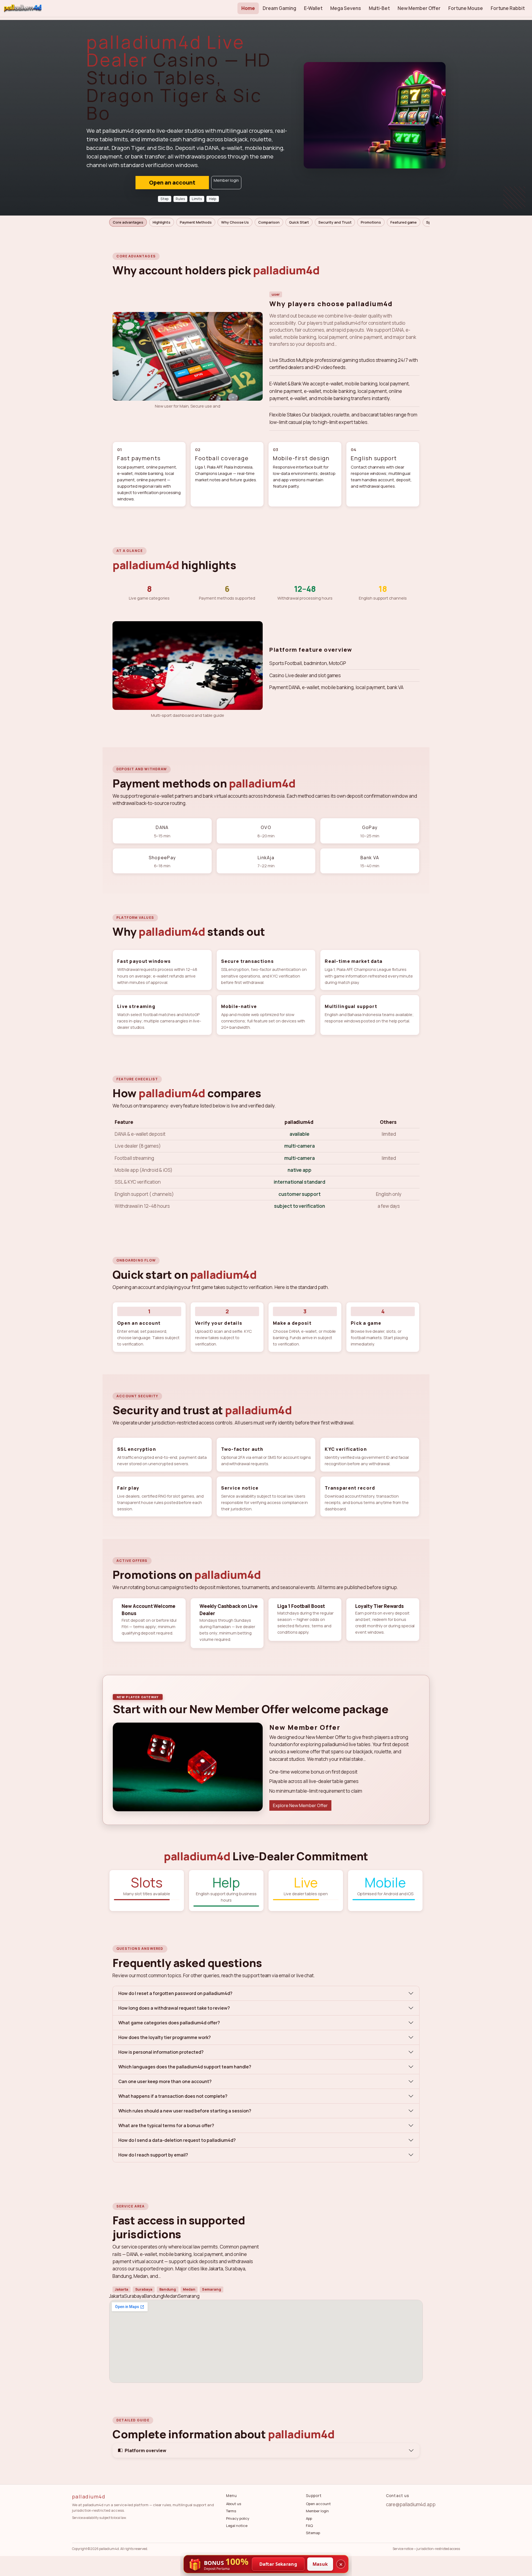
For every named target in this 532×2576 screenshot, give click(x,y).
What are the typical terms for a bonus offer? (166, 2125)
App (309, 2518)
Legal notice (237, 2526)
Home (248, 8)
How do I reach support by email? (153, 2155)
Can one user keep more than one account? (165, 2081)
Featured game (404, 222)
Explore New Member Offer (300, 1805)
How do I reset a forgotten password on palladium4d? (175, 1993)
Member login (226, 180)
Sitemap (313, 2533)
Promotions (371, 222)
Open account (318, 2504)
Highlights (162, 222)
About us (234, 2504)
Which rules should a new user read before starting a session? (185, 2111)
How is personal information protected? (161, 2052)
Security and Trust (335, 222)
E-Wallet (313, 8)
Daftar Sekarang (278, 2564)
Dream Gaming (279, 8)
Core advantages (128, 222)
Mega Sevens (346, 8)
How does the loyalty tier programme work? (165, 2037)
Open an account (172, 182)
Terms (231, 2511)
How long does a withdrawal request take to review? (174, 2008)
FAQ (309, 2526)
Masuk (320, 2564)
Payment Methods (196, 222)
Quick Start (299, 222)
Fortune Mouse (465, 8)
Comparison (269, 222)
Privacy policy (238, 2518)
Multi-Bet (379, 8)
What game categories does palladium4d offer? (169, 2023)
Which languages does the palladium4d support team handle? (185, 2067)
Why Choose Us (235, 222)
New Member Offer (419, 8)
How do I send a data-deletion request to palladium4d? (177, 2140)
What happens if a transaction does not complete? (173, 2096)
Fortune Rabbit (508, 8)
